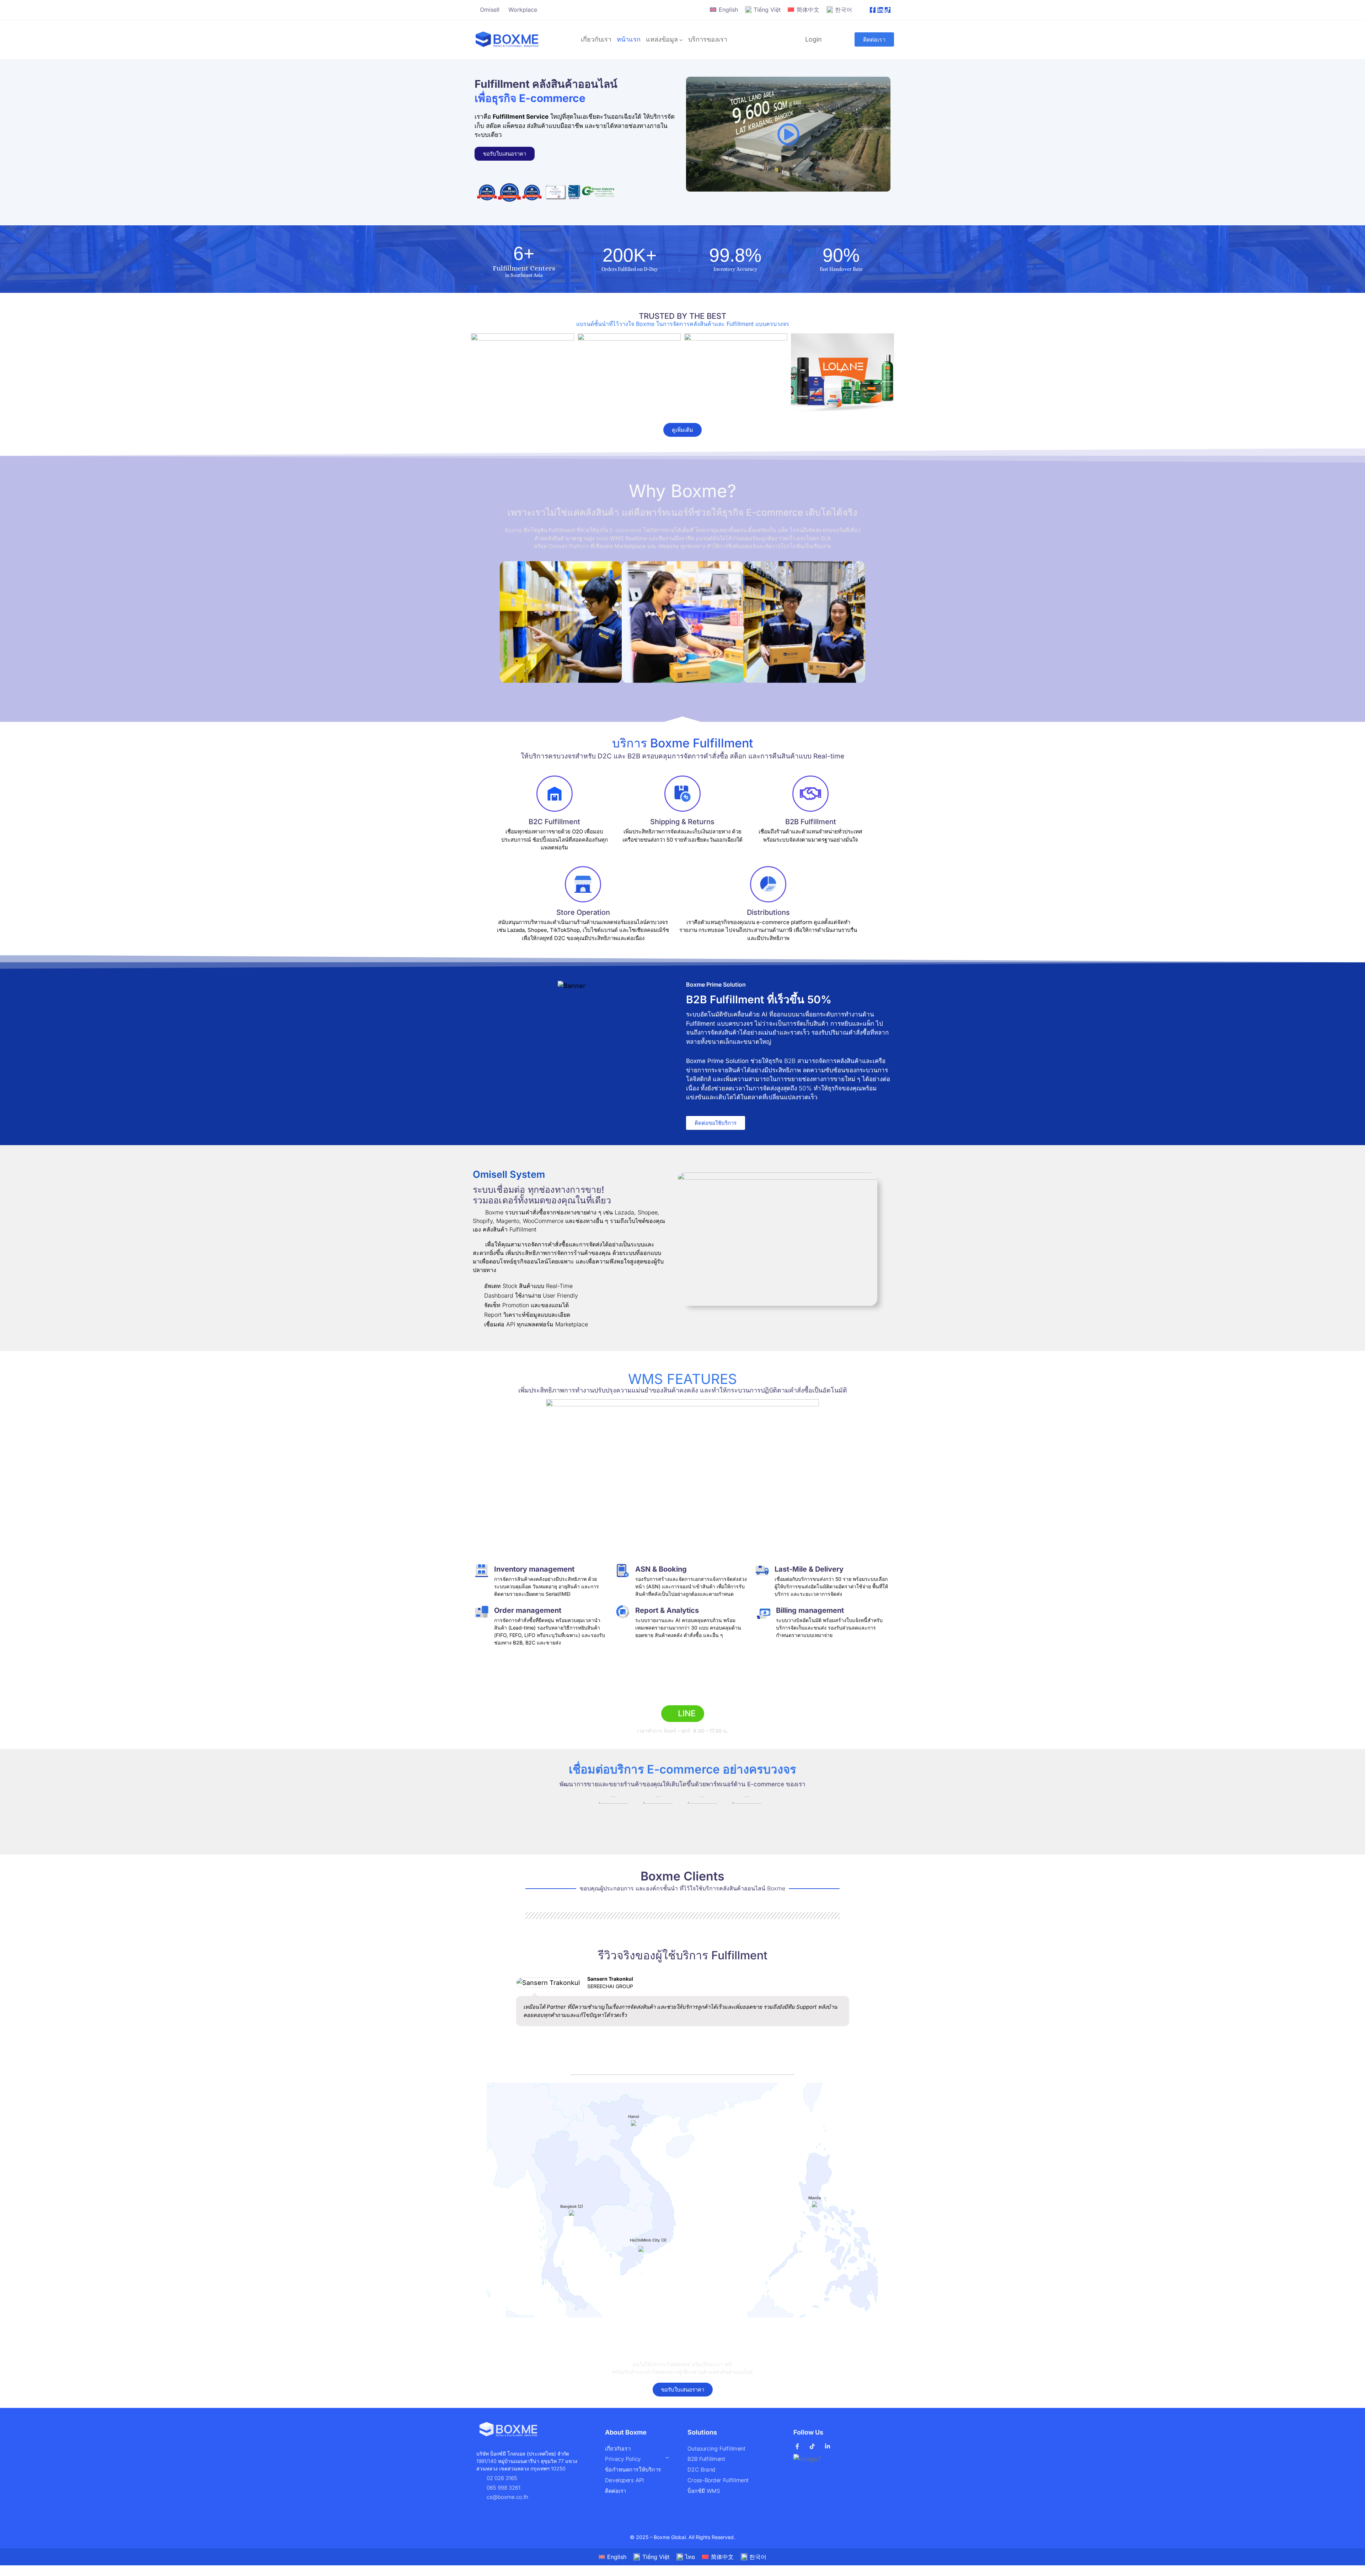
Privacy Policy (623, 2459)
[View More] (738, 373)
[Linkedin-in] (880, 10)
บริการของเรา (708, 39)
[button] (788, 134)
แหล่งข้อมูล (662, 39)
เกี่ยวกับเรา (596, 39)
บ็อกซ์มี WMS (704, 2491)
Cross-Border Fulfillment (718, 2480)
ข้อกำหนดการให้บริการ (633, 2470)
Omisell (490, 10)
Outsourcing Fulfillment (716, 2449)
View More (523, 373)
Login (813, 39)
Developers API (624, 2480)
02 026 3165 (683, 1692)
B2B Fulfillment (706, 2459)
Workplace (523, 10)
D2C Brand (702, 2470)
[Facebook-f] (873, 10)
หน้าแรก (629, 39)
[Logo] (507, 39)
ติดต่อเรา (616, 2491)
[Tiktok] (888, 10)
